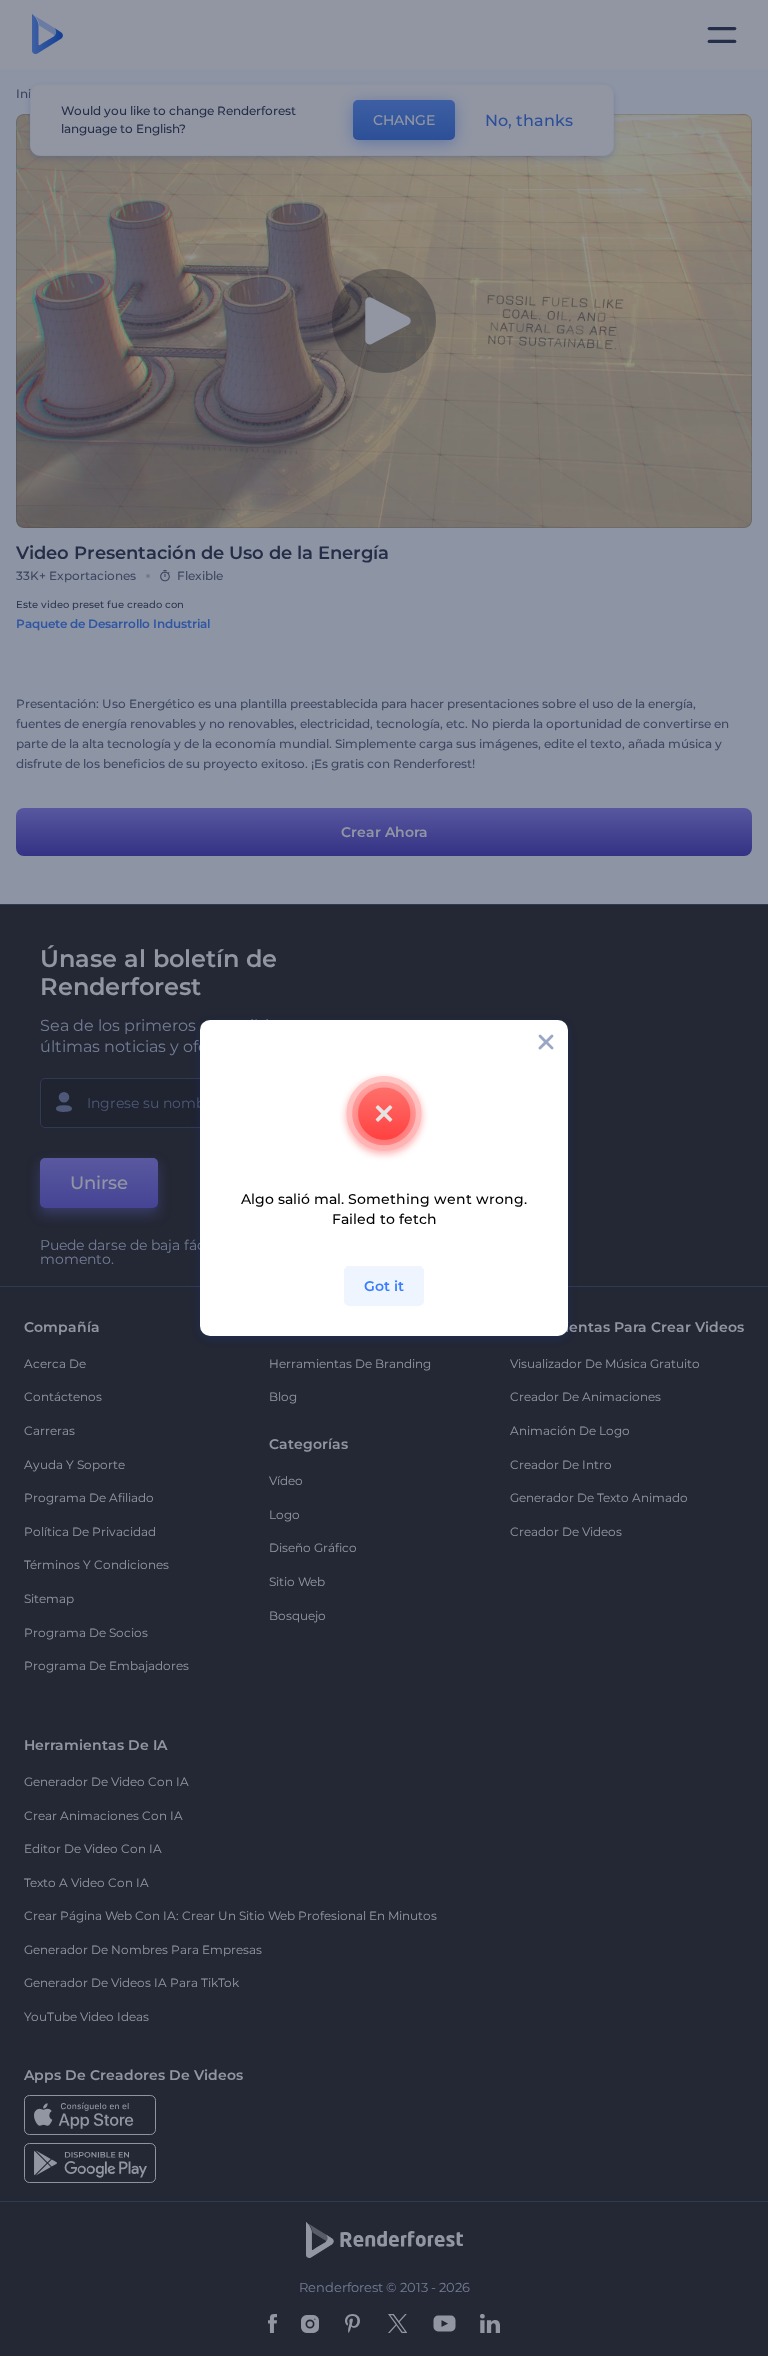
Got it (384, 1286)
